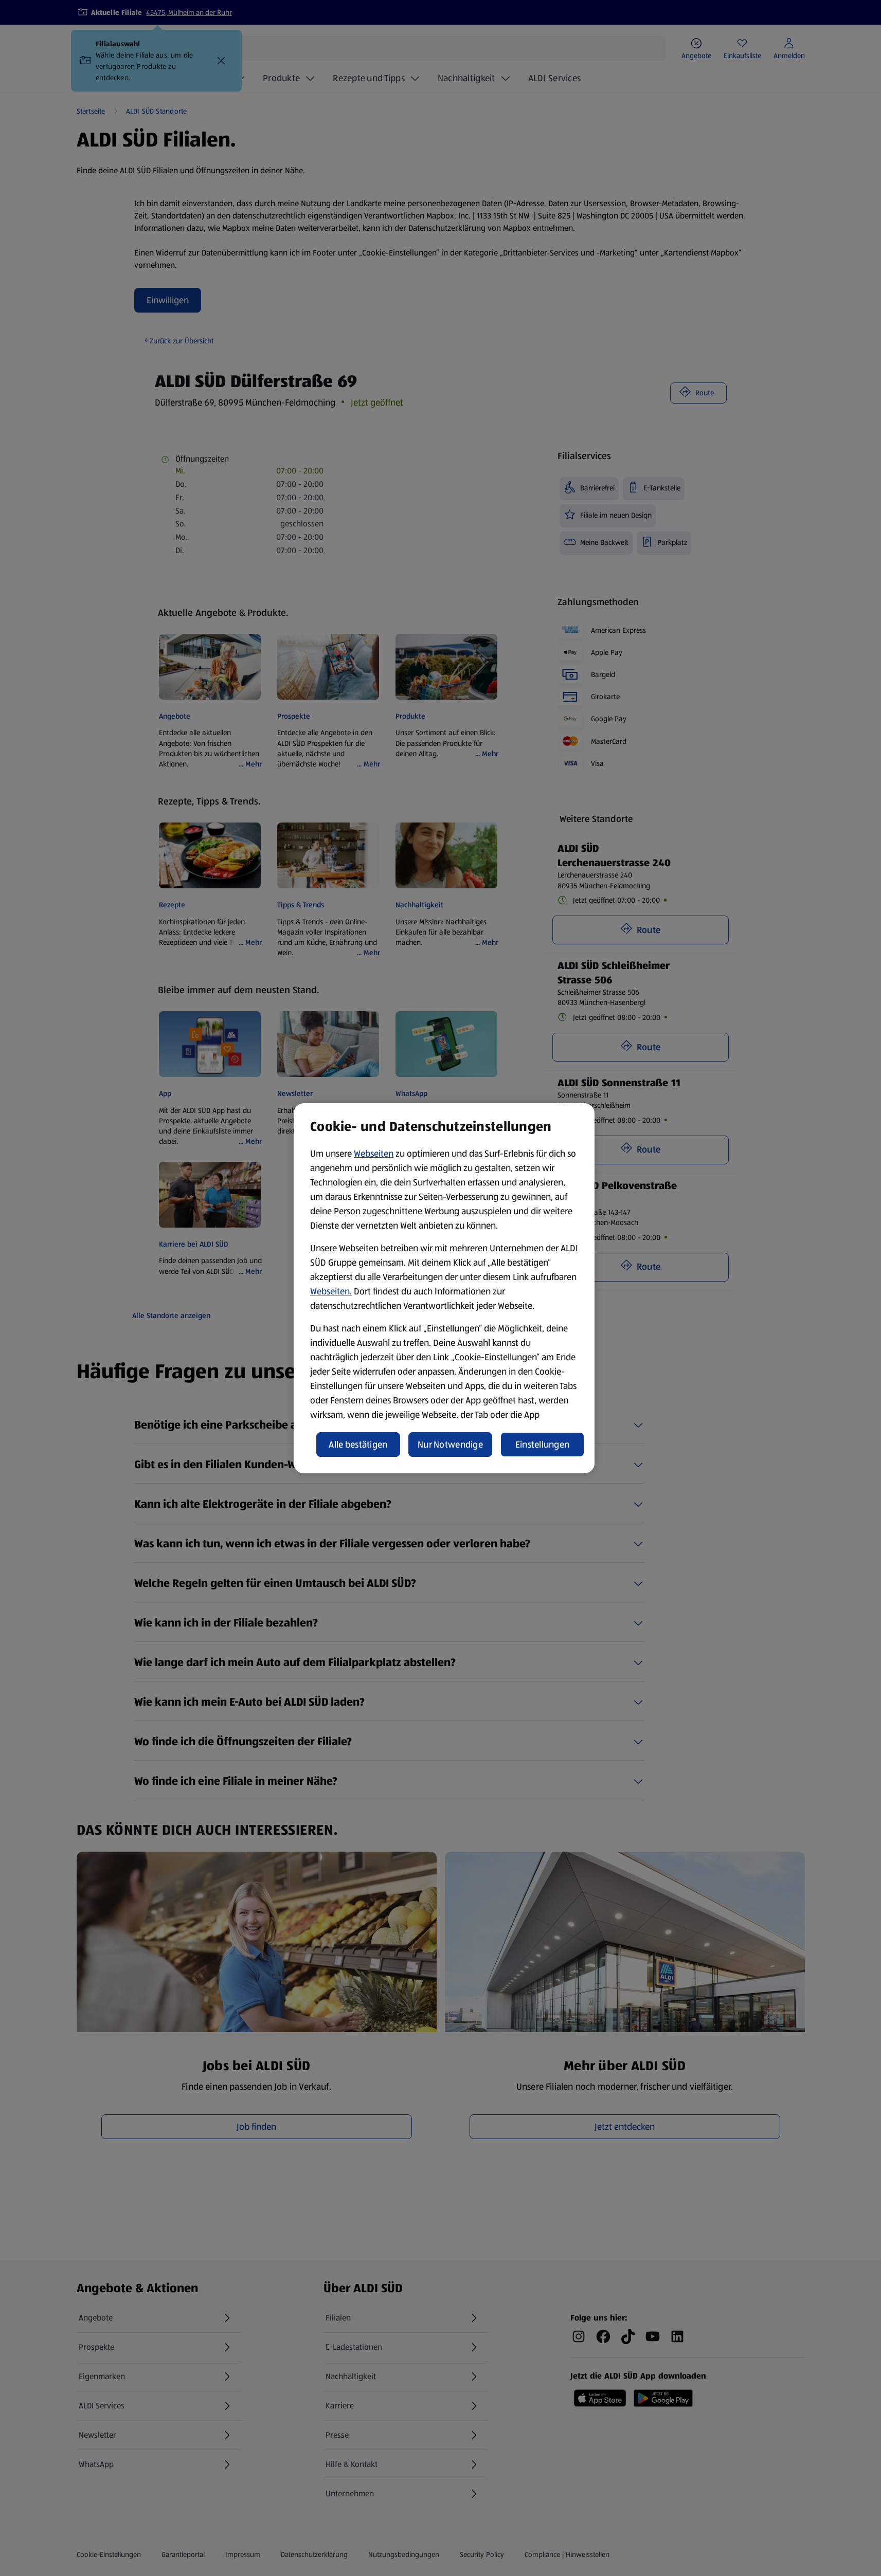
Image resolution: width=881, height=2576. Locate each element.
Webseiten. (331, 1291)
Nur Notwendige (450, 1445)
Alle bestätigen (358, 1445)
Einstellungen (543, 1445)
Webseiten (374, 1154)
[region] (444, 1288)
